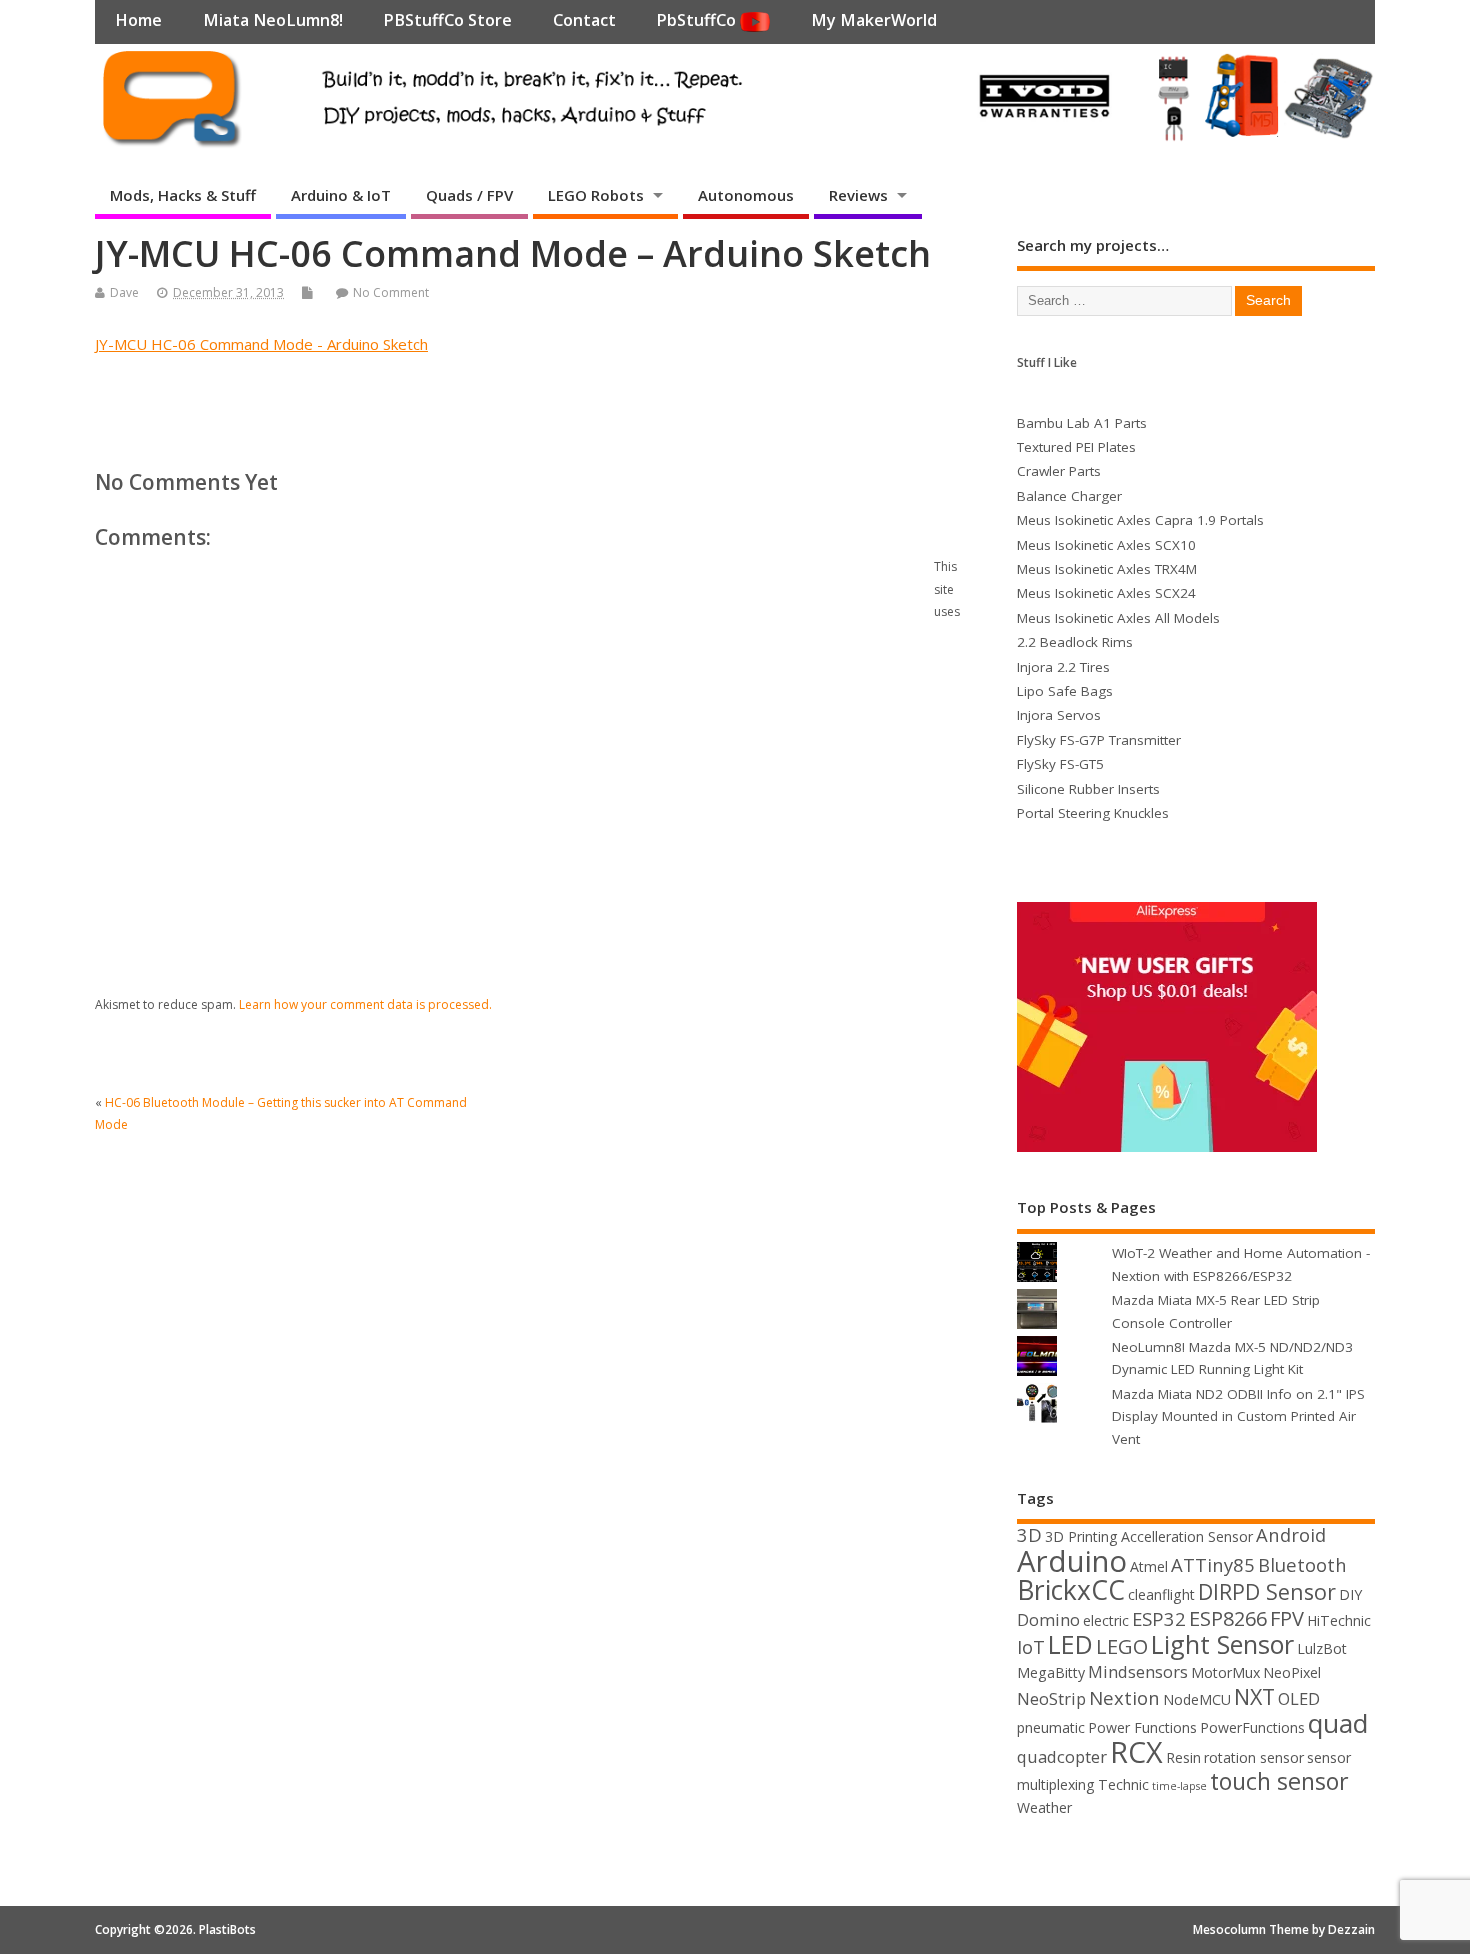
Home (138, 20)
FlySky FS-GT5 (1060, 764)
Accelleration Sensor (1187, 1536)
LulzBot (1322, 1648)
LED (1070, 1644)
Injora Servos (1059, 715)
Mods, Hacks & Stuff (183, 195)
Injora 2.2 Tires (1063, 667)
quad (1338, 1723)
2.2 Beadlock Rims (1075, 642)
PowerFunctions (1252, 1727)
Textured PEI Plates (1076, 447)
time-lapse (1179, 1786)
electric (1106, 1620)
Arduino (1072, 1561)
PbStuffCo (698, 20)
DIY (1350, 1594)
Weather (1044, 1807)
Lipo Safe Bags (1065, 691)
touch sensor (1279, 1781)
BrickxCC (1071, 1590)
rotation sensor (1254, 1757)
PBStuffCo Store (447, 20)
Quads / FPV (469, 195)
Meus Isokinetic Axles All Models (1118, 618)
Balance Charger (1069, 496)
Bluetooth (1302, 1564)
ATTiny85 (1213, 1564)
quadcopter (1062, 1756)
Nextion (1124, 1697)
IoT (1031, 1646)
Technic (1123, 1784)
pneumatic (1051, 1727)
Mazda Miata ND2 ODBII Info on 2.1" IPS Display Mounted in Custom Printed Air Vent (1238, 1416)
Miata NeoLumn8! (273, 20)
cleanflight (1161, 1594)
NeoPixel (1292, 1672)
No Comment (391, 292)
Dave (124, 292)
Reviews (858, 195)
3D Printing (1081, 1536)
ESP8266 (1228, 1618)
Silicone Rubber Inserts (1088, 789)
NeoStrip (1051, 1698)
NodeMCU (1197, 1699)
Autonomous (746, 195)
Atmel (1149, 1566)
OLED (1299, 1698)
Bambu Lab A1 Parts (1082, 423)
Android (1291, 1534)
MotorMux (1225, 1672)
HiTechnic (1339, 1620)
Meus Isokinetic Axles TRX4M (1107, 569)
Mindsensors (1138, 1671)
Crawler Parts (1059, 471)
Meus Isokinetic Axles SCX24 (1106, 593)
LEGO (1122, 1646)
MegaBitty (1051, 1672)
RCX (1136, 1751)
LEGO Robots (596, 195)
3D (1029, 1534)
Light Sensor (1222, 1644)
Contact (584, 20)
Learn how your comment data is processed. (365, 1004)
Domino (1048, 1619)
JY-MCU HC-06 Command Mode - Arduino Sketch (261, 344)
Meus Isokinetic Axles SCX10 (1106, 545)
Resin (1183, 1757)
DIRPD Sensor (1267, 1591)
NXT (1254, 1696)
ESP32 (1159, 1618)
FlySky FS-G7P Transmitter (1099, 740)
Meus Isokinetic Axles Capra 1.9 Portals (1140, 520)
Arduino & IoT (341, 195)
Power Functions (1142, 1727)
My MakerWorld (874, 20)
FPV (1287, 1618)
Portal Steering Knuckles (1093, 813)
